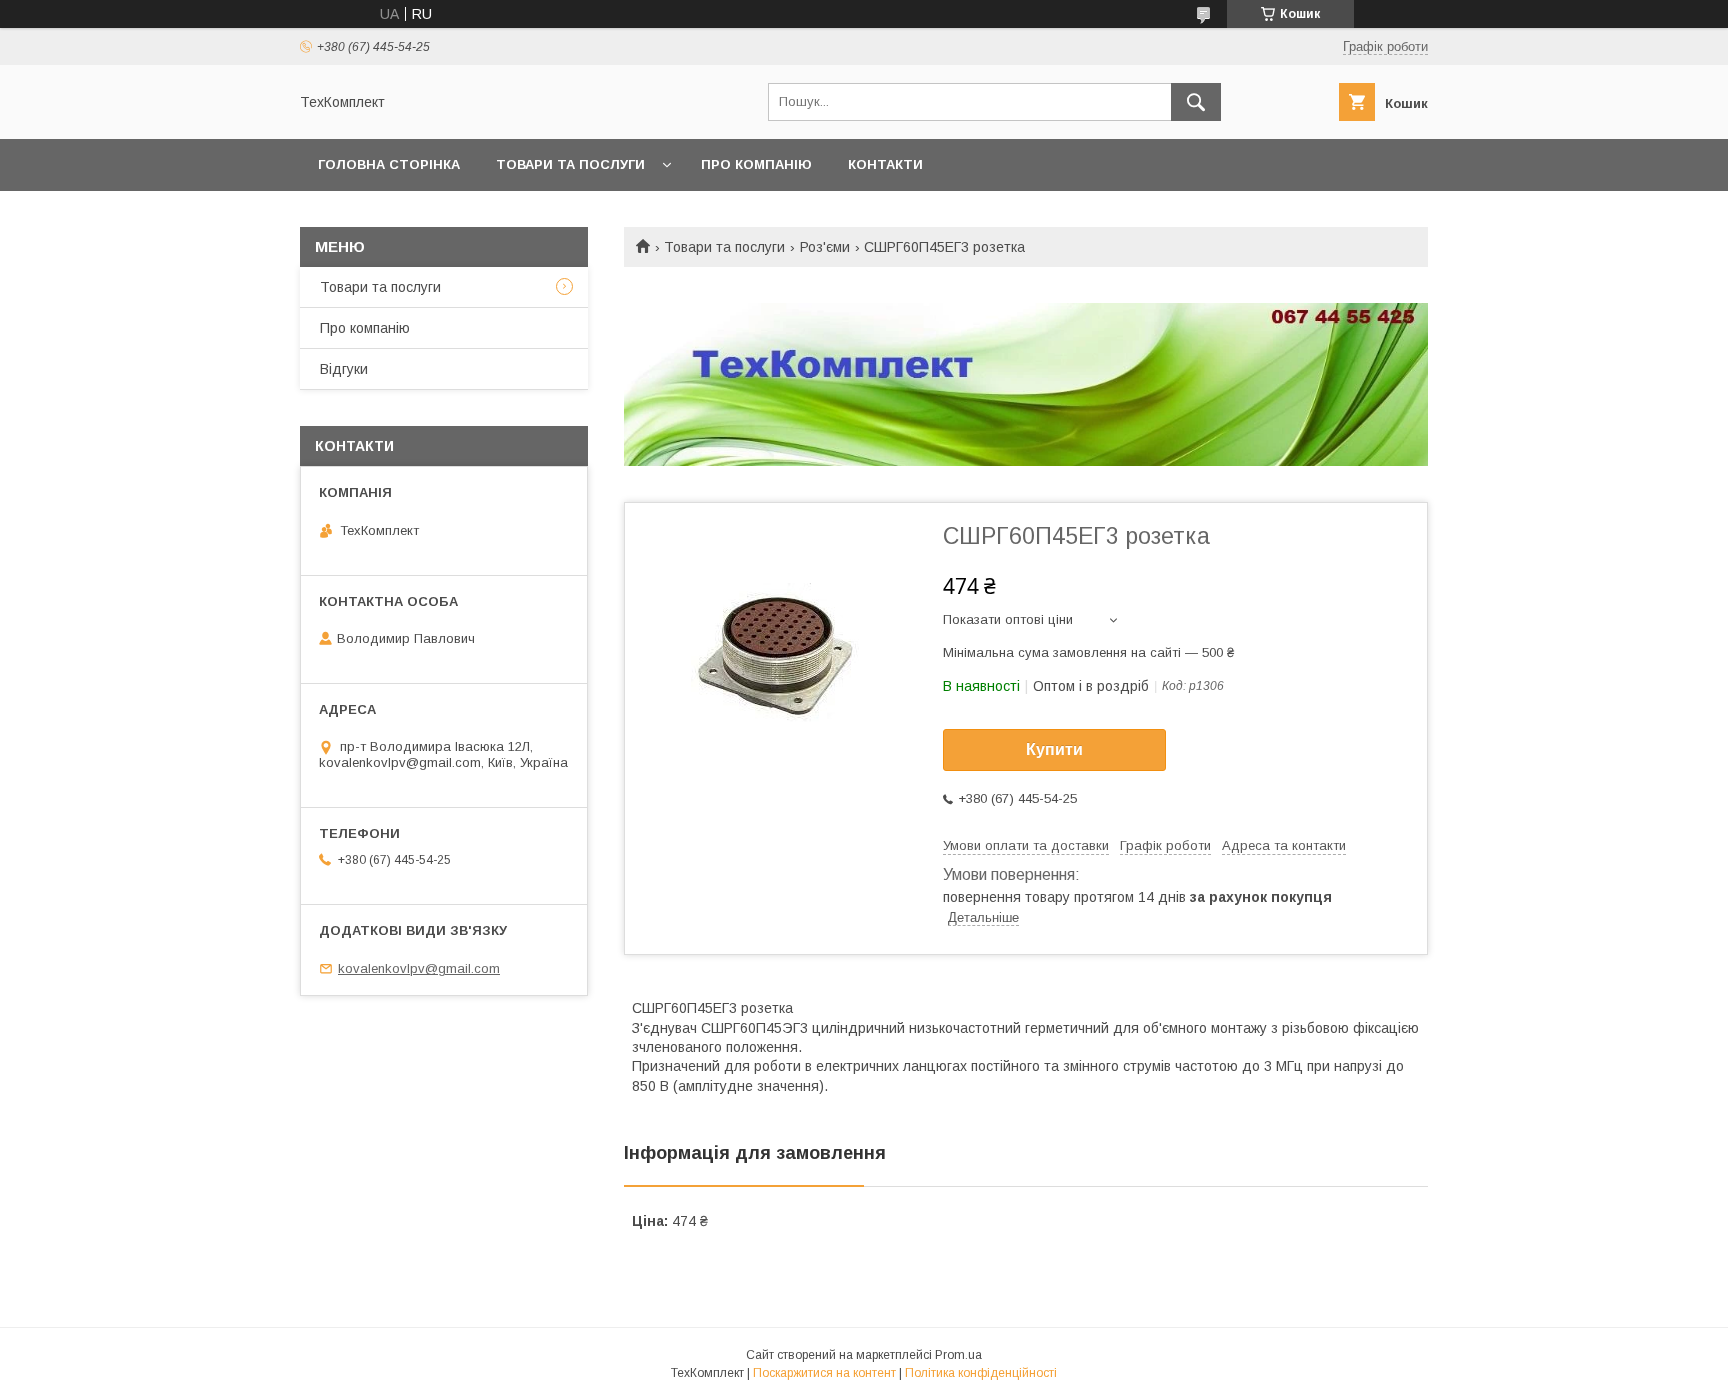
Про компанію (756, 164)
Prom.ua (958, 1355)
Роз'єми (825, 247)
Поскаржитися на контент (824, 1373)
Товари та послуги (570, 164)
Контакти (885, 164)
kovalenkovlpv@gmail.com (419, 968)
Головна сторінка (389, 164)
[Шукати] (1196, 102)
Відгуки (344, 369)
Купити (1054, 749)
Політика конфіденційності (981, 1373)
